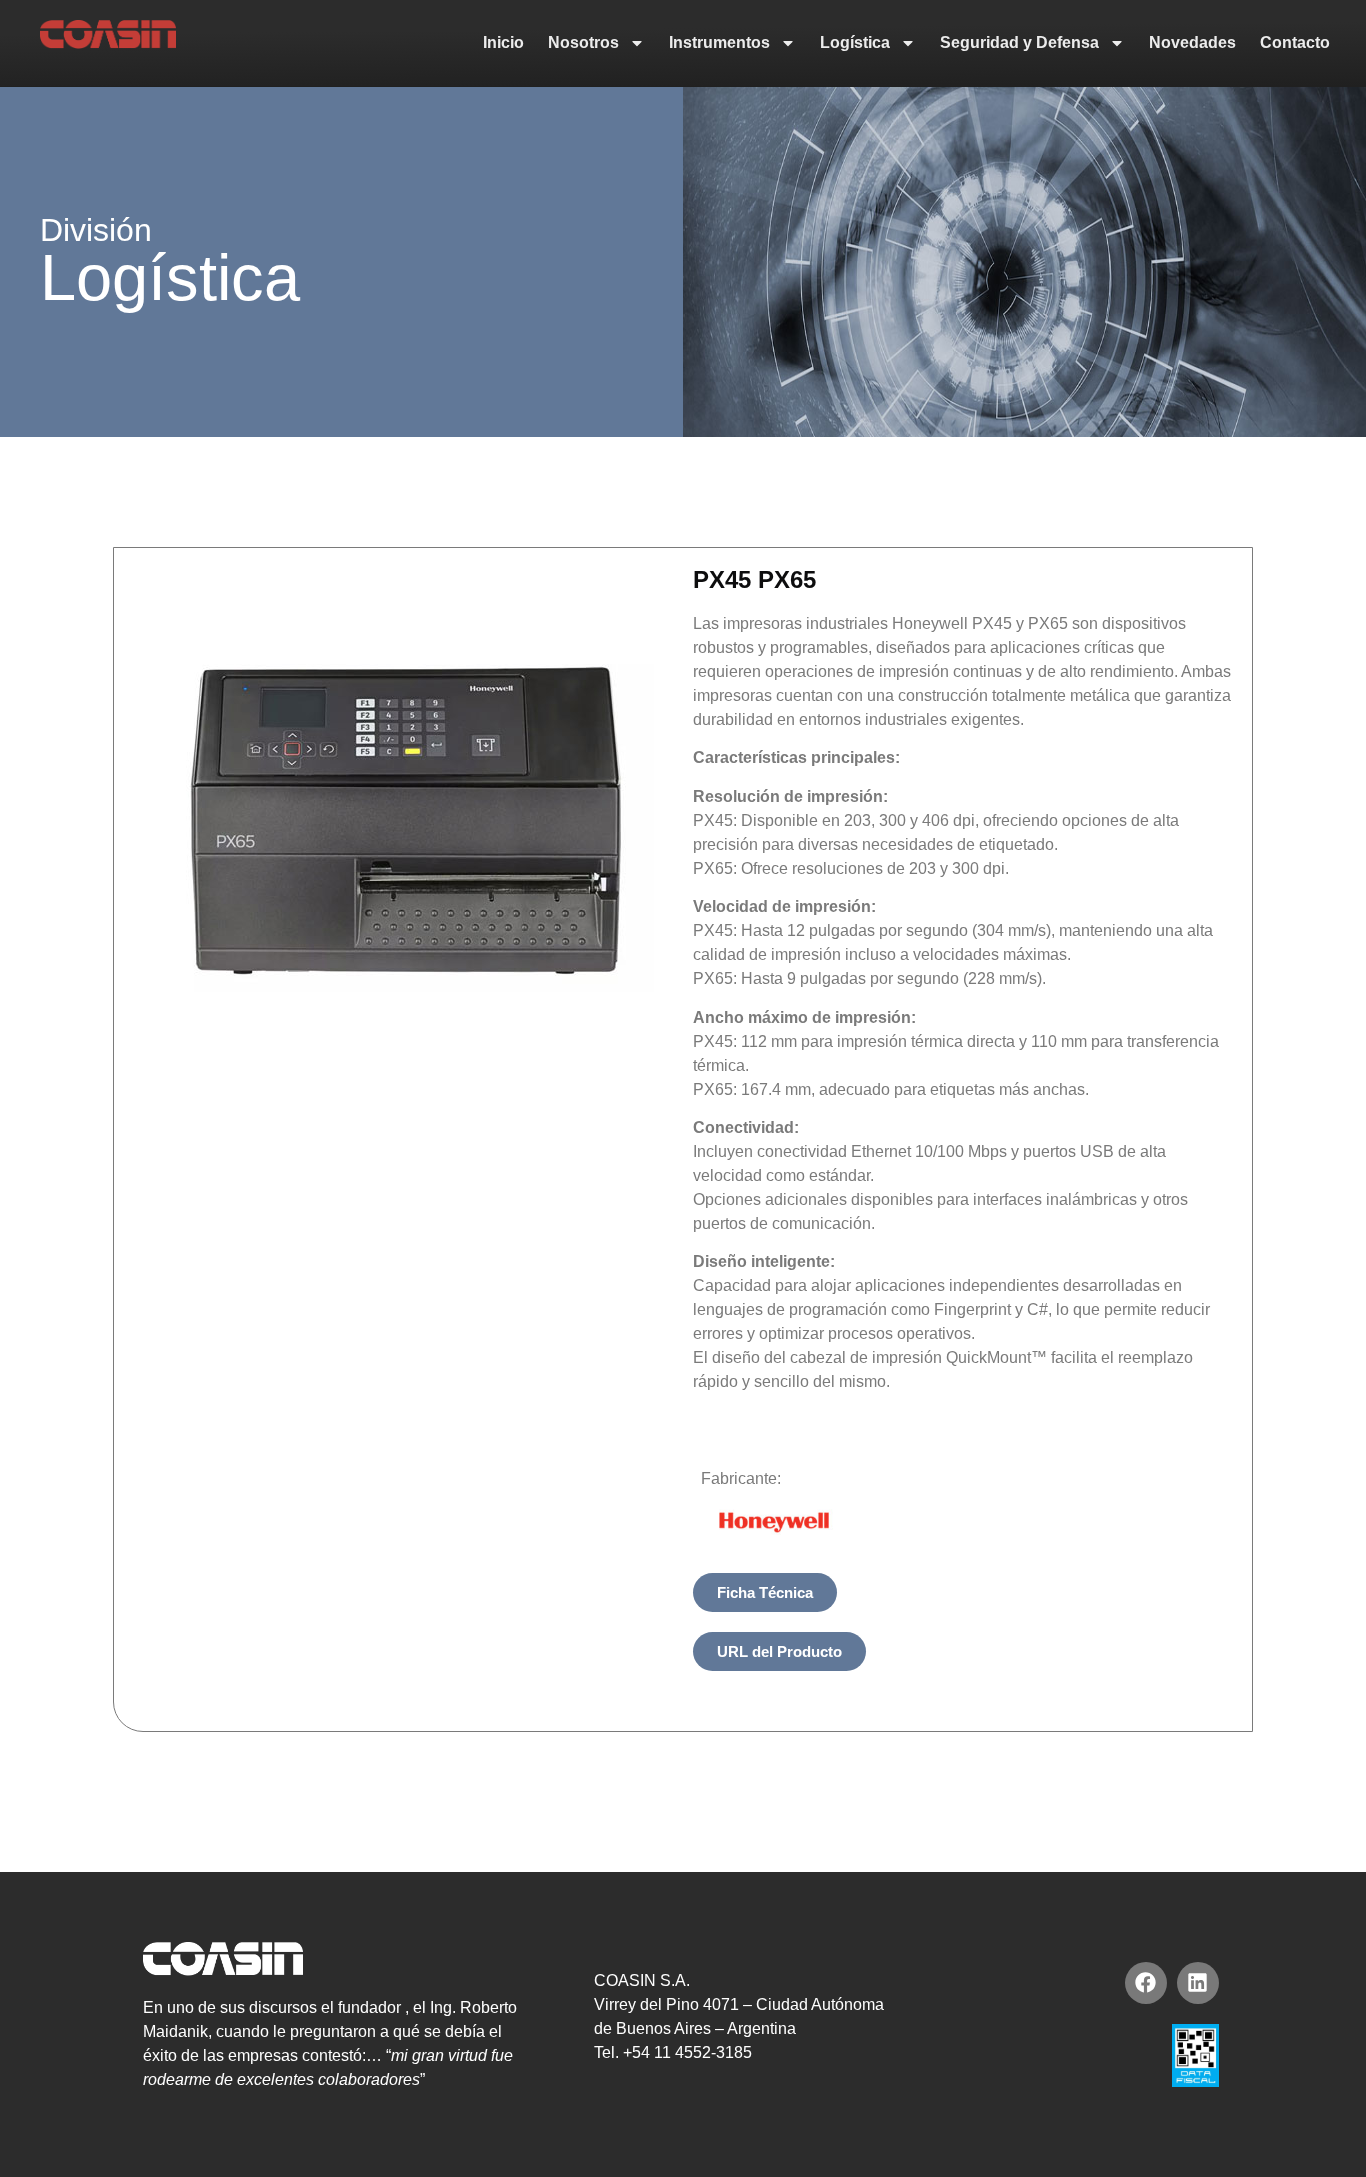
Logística (855, 42)
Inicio (503, 42)
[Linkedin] (1198, 1983)
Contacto (1295, 42)
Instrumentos (719, 42)
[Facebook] (1146, 1983)
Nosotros (583, 42)
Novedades (1192, 42)
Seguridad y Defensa (1019, 42)
